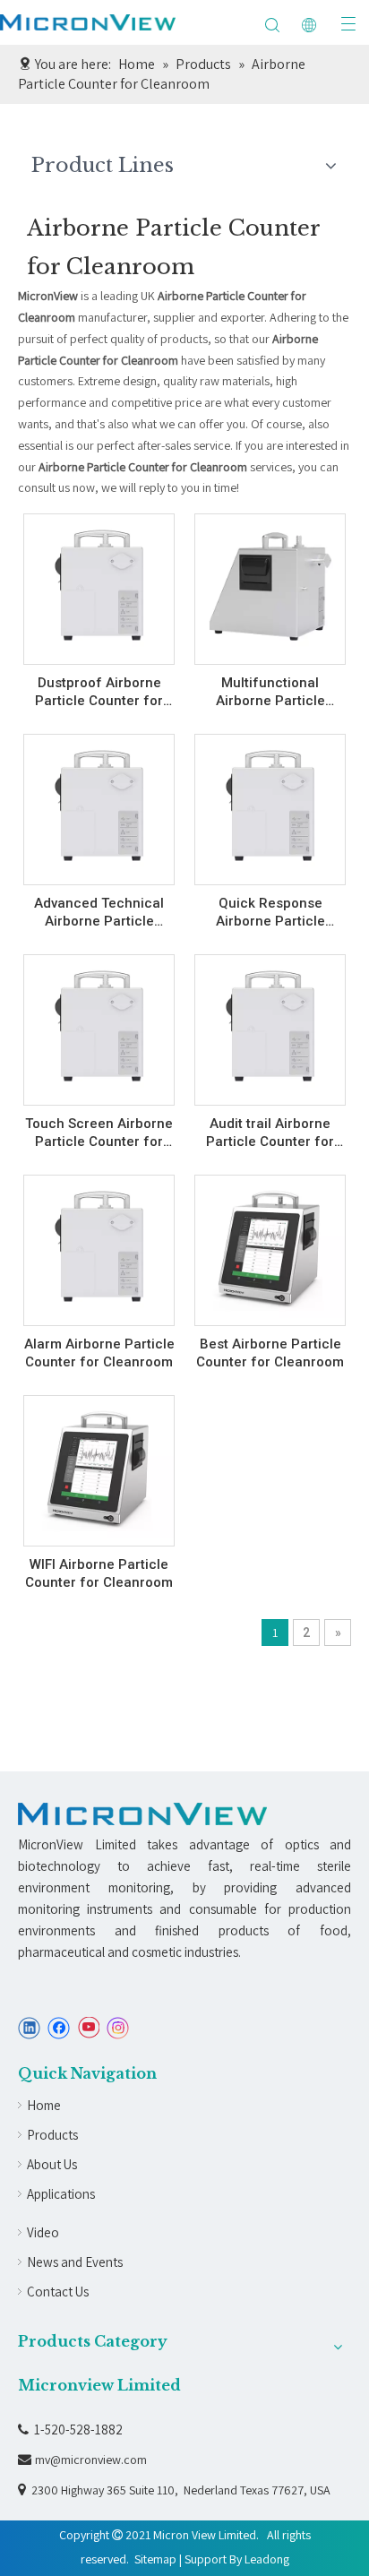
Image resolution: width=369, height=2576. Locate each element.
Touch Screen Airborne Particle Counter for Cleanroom (99, 1133)
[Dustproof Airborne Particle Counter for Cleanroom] (99, 584)
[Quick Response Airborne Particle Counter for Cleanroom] (270, 805)
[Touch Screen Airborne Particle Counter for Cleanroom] (99, 1025)
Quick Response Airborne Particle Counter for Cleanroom (270, 913)
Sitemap (155, 2559)
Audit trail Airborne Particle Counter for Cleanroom (270, 1133)
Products (52, 2135)
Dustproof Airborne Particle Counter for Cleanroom (99, 692)
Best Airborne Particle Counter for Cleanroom (270, 1353)
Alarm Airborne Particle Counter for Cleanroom (99, 1353)
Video (43, 2232)
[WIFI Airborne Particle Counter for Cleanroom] (99, 1466)
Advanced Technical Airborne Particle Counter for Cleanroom (99, 913)
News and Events (75, 2262)
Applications (61, 2194)
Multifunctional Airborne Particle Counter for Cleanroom (270, 692)
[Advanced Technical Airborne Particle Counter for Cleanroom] (99, 805)
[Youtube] (88, 2028)
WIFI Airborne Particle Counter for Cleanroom (99, 1573)
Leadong (267, 2559)
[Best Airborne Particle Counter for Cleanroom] (270, 1245)
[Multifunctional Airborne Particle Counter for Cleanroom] (270, 584)
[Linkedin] (29, 2028)
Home (44, 2105)
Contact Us (58, 2292)
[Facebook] (59, 2028)
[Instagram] (118, 2028)
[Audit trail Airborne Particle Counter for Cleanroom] (270, 1025)
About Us (52, 2164)
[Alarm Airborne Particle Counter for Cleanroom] (99, 1245)
